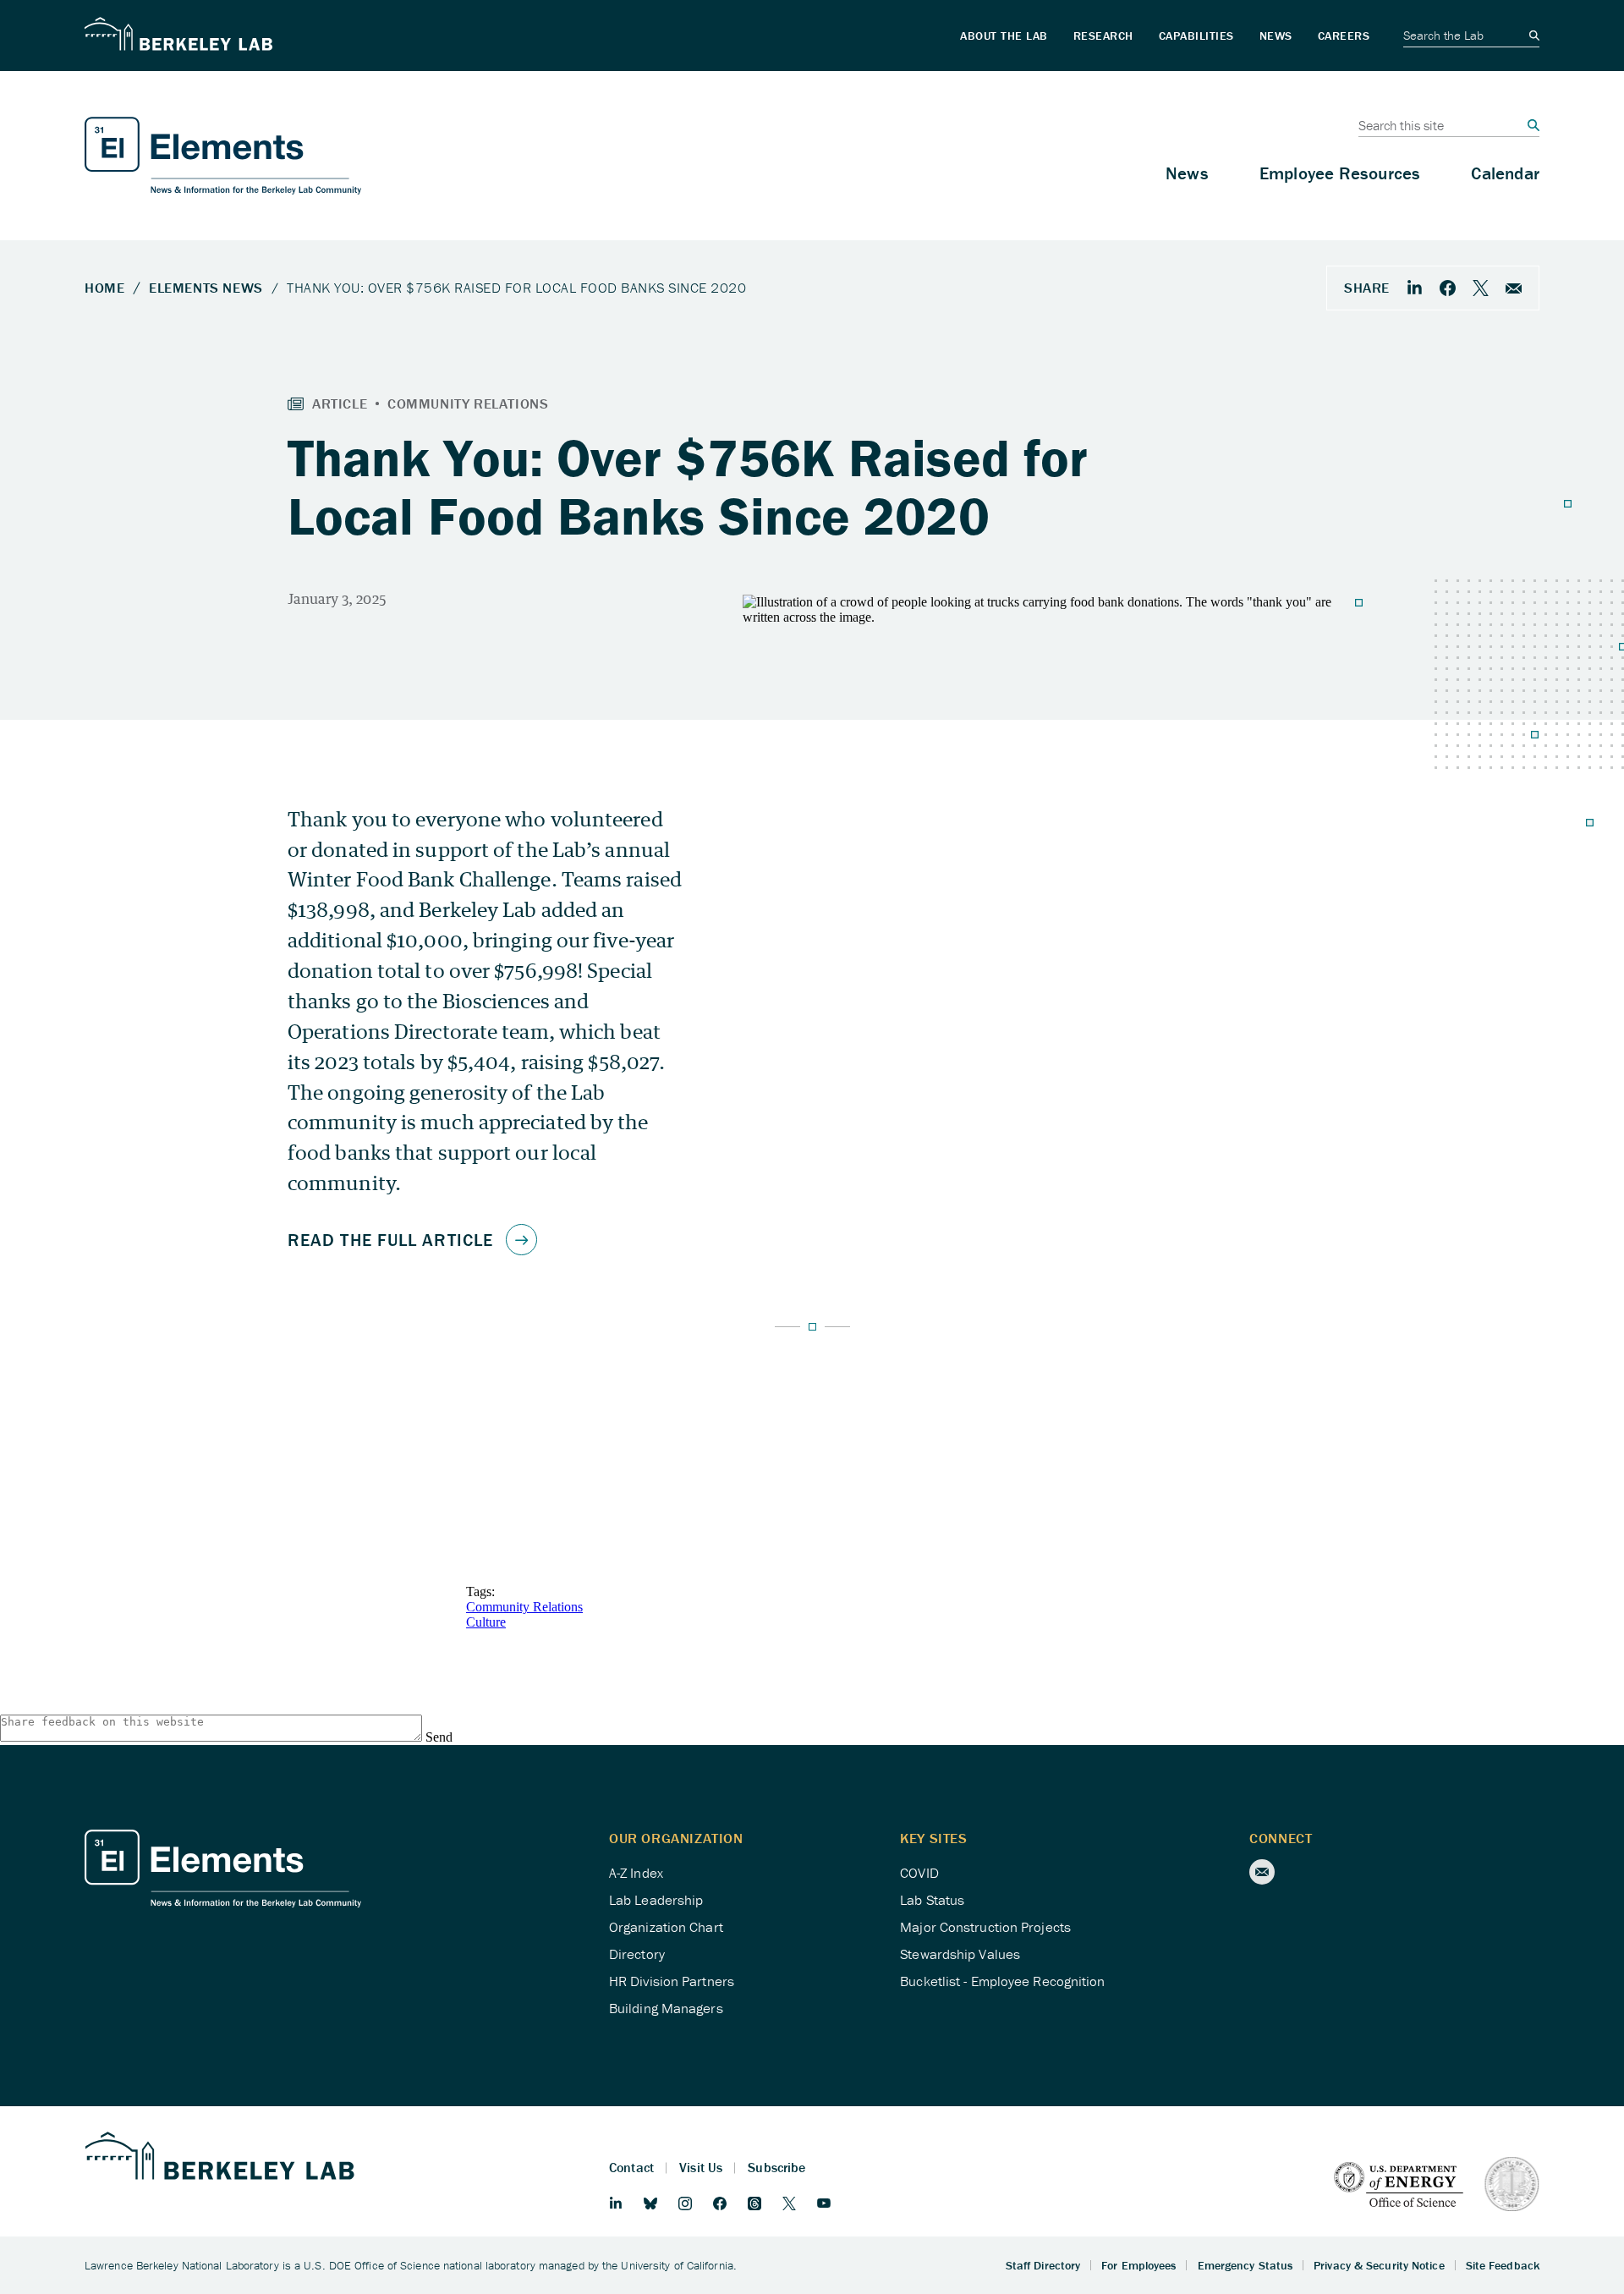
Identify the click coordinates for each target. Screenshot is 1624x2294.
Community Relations (524, 1607)
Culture (486, 1622)
